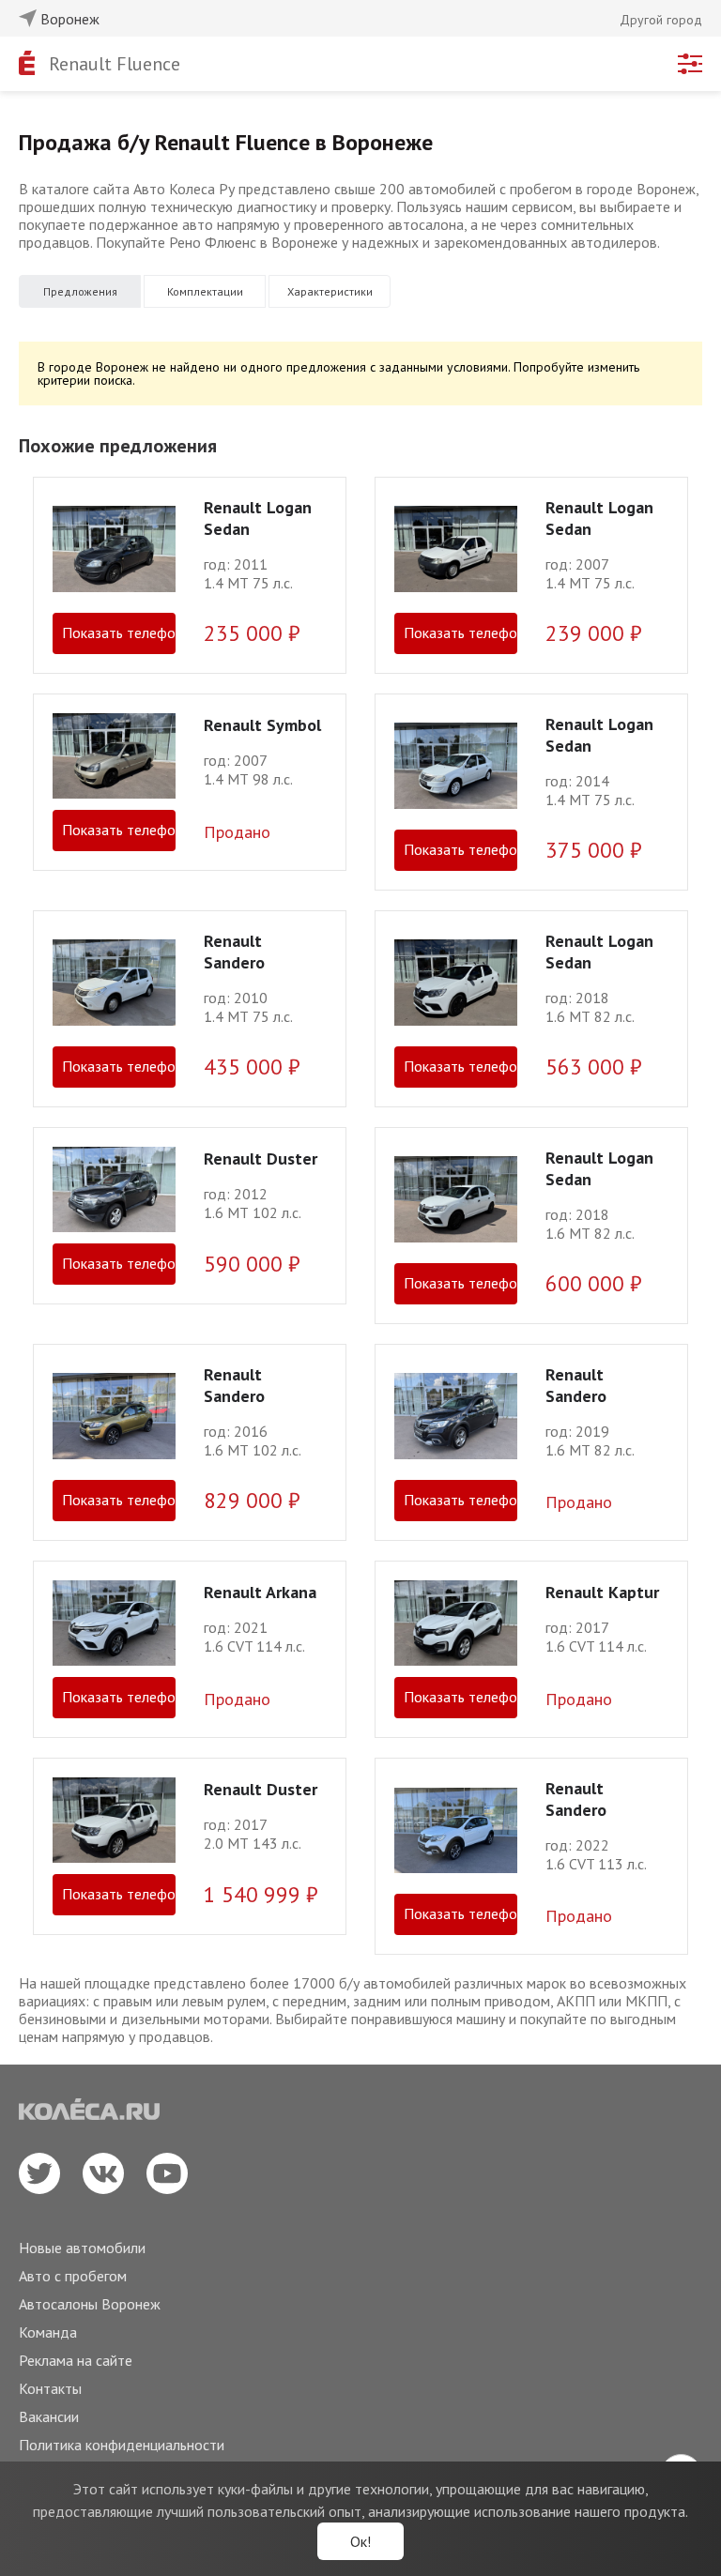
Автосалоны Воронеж (90, 2304)
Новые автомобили (82, 2248)
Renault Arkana (260, 1592)
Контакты (50, 2388)
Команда (48, 2332)
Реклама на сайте (76, 2360)
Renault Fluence (115, 64)
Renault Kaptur (602, 1592)
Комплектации (205, 291)
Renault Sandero (234, 952)
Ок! (360, 2541)
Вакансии (49, 2416)
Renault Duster (261, 1158)
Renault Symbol (262, 725)
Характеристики (330, 291)
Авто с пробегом (73, 2276)
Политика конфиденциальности (122, 2445)
